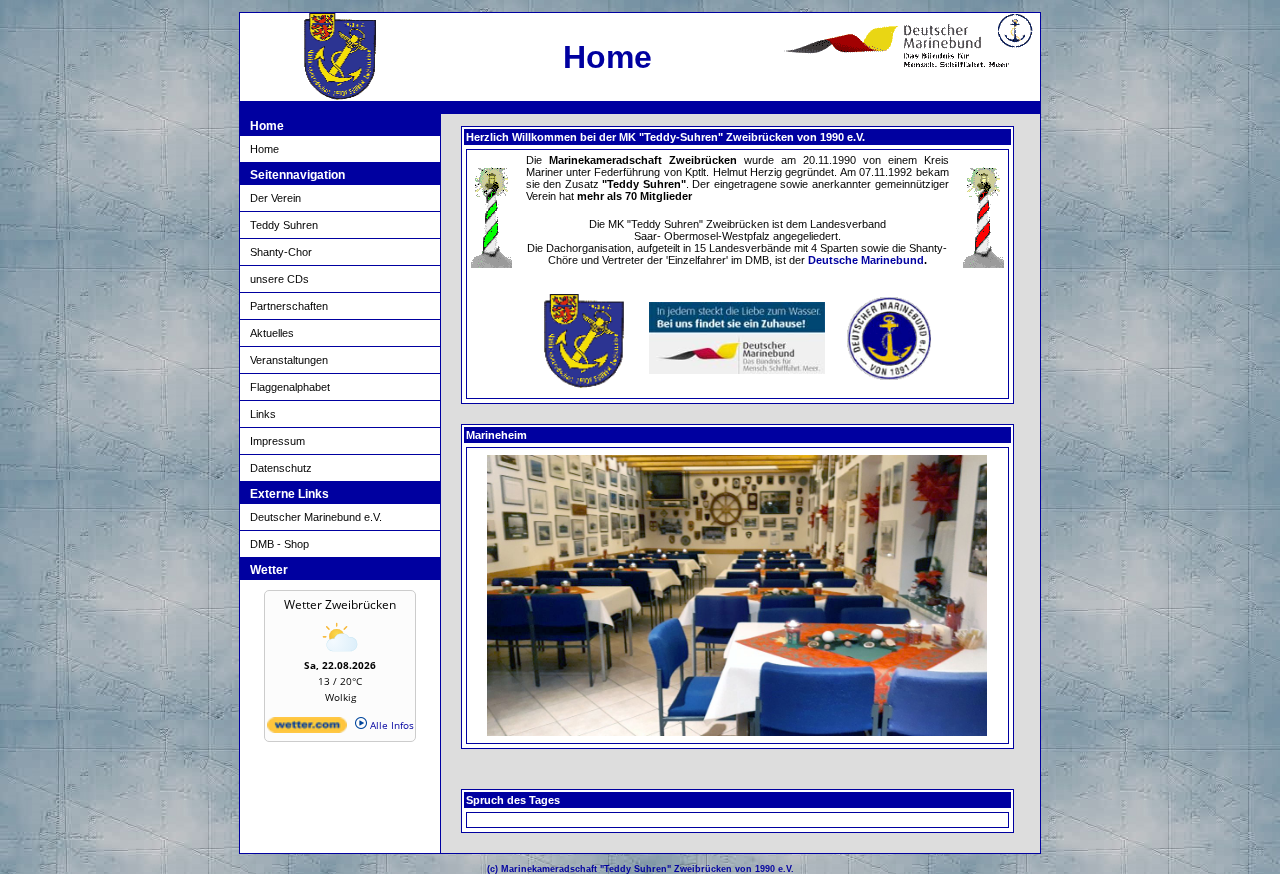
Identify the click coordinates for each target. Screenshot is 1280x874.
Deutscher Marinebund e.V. (316, 517)
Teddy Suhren (284, 225)
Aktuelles (272, 333)
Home (264, 149)
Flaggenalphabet (290, 387)
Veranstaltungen (289, 360)
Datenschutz (281, 468)
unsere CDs (279, 279)
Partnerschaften (289, 306)
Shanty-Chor (281, 252)
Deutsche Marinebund (866, 260)
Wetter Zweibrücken (340, 604)
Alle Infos (390, 725)
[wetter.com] (307, 729)
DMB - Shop (279, 544)
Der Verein (275, 198)
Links (263, 414)
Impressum (277, 441)
